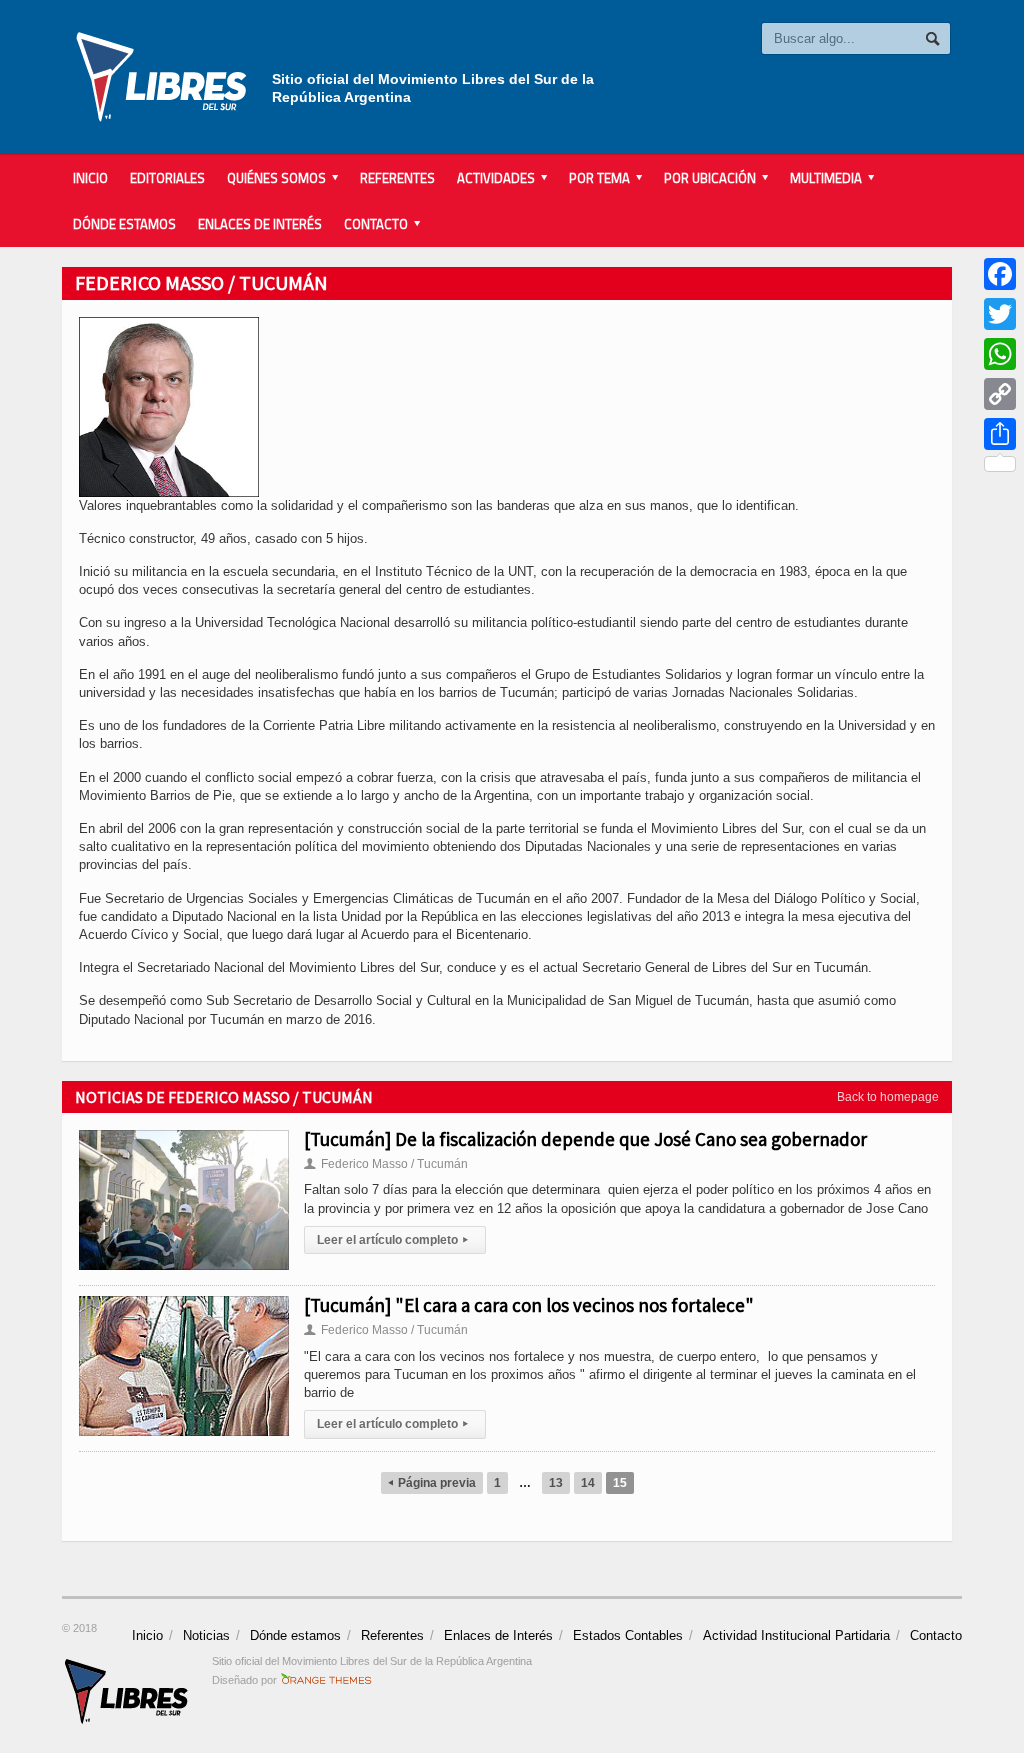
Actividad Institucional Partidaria (796, 1635)
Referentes (397, 178)
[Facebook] (1000, 274)
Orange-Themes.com (326, 1680)
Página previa (432, 1483)
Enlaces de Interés (260, 224)
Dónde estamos (124, 224)
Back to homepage (888, 1097)
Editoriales (167, 178)
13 (556, 1483)
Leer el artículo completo (392, 1240)
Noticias (206, 1635)
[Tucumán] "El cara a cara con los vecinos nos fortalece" (529, 1305)
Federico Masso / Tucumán (386, 1164)
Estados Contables (628, 1635)
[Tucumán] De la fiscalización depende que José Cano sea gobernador (585, 1139)
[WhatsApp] (1000, 354)
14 (588, 1483)
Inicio (90, 178)
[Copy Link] (1000, 394)
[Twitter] (1000, 314)
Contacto (936, 1635)
